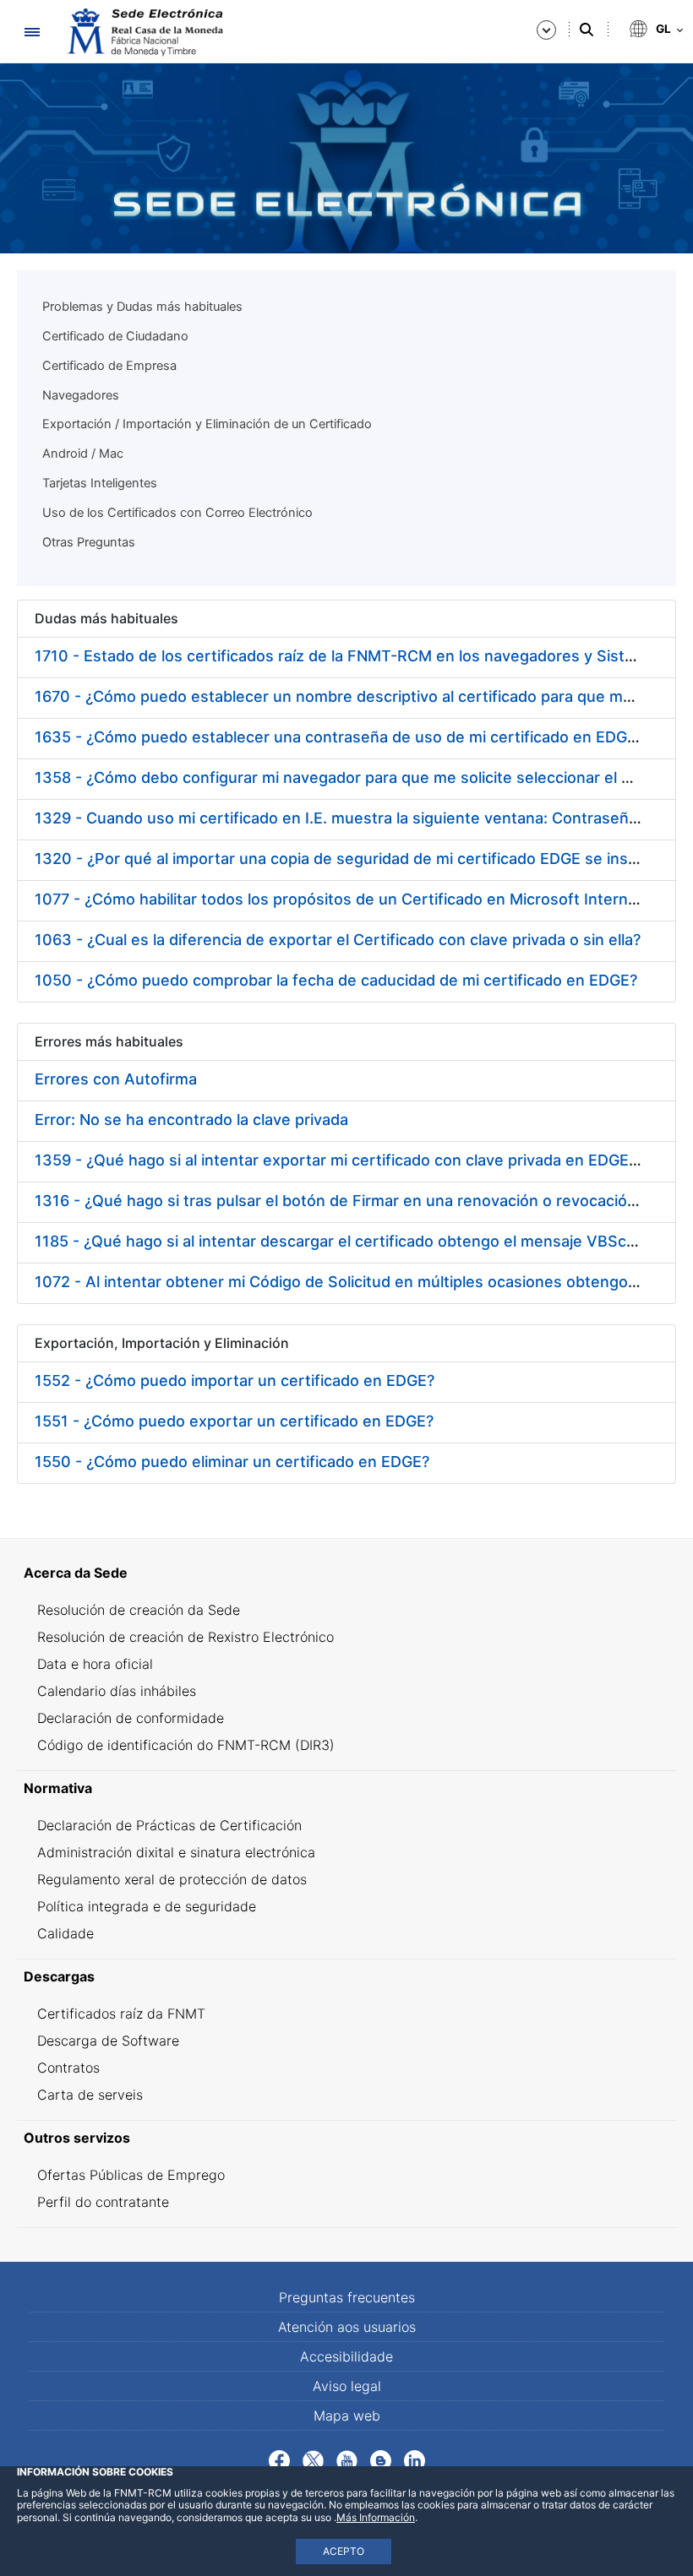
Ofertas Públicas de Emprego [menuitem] (131, 2175)
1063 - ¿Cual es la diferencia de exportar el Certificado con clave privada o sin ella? (338, 940)
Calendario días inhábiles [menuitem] (117, 1691)
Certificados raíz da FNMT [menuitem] (121, 2014)
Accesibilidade (346, 2356)
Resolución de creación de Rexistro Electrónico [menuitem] (186, 1637)
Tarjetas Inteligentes (100, 483)
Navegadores (81, 395)
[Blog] (381, 2459)
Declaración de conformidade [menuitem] (131, 1718)
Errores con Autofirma (116, 1079)
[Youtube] (347, 2459)
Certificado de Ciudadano (115, 336)
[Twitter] (313, 2459)
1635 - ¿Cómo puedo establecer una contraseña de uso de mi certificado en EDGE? (339, 737)
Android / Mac (83, 454)
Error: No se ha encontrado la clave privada (191, 1120)
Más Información (376, 2517)
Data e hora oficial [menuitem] (95, 1664)
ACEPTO (344, 2551)
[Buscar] (587, 30)
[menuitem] (346, 1573)
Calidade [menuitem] (65, 1933)
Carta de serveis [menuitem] (90, 2095)
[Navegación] (32, 32)
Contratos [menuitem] (68, 2068)
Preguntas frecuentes (347, 2297)
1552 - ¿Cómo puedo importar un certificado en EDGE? (235, 1380)
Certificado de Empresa (109, 366)
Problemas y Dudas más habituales (142, 307)
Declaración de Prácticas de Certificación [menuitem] (169, 1825)
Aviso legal (347, 2386)
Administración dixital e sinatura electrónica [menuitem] (176, 1852)
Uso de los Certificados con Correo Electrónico (177, 513)
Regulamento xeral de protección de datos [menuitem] (172, 1879)
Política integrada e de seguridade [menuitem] (147, 1906)
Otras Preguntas (89, 542)
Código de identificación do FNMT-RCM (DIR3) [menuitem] (186, 1745)
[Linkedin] (415, 2459)
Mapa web (347, 2416)
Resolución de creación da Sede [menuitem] (139, 1610)
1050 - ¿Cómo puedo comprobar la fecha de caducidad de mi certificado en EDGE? (336, 980)
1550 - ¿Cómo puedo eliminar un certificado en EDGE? (232, 1462)
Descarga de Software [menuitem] (108, 2041)
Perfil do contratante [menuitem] (103, 2202)
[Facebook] (279, 2459)
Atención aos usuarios (347, 2327)
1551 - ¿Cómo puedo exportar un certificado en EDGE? (234, 1421)
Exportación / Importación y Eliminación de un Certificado (207, 424)
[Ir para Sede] (144, 32)
